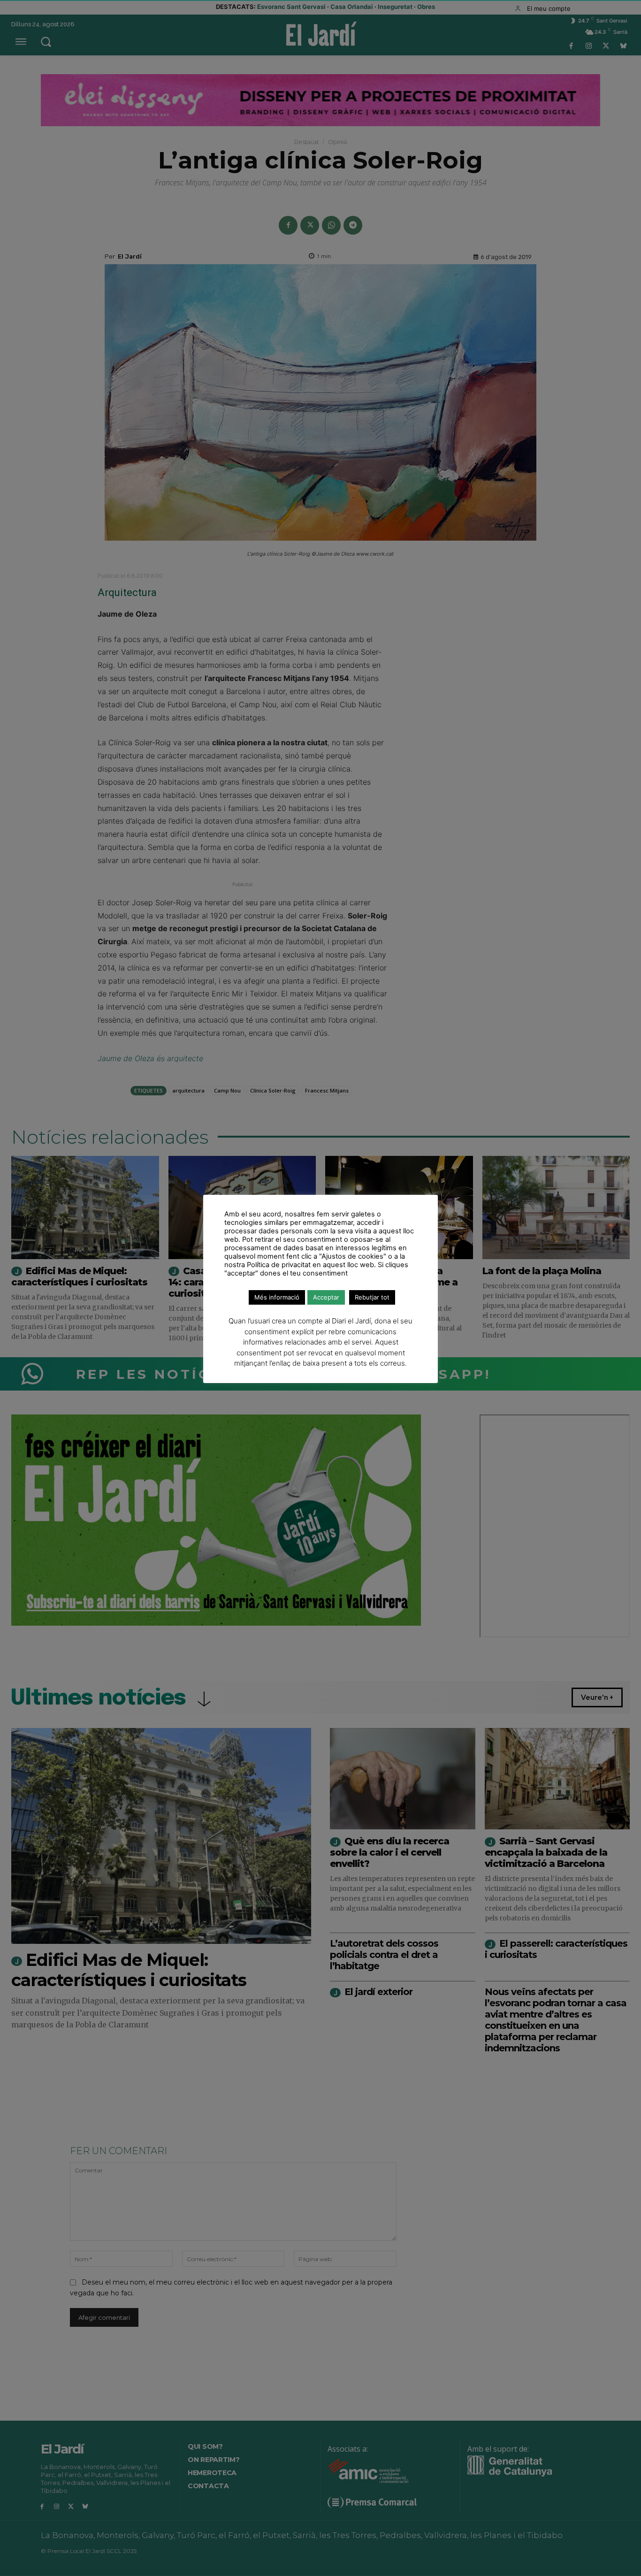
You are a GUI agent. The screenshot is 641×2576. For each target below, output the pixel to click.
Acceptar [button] (326, 1297)
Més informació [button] (277, 1297)
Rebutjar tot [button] (372, 1297)
